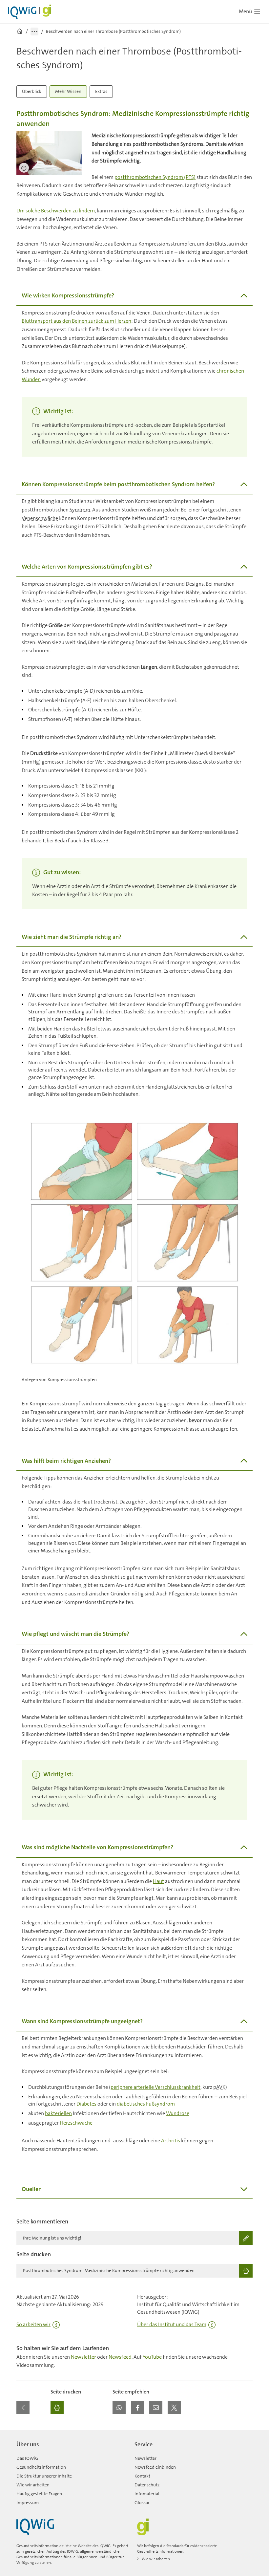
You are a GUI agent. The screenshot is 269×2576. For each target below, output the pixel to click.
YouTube (152, 2357)
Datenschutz (147, 2485)
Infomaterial (147, 2494)
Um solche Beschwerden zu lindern (56, 211)
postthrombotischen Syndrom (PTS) (155, 177)
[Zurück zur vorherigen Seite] (23, 2408)
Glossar (142, 2502)
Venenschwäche (40, 518)
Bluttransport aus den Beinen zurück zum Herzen (76, 321)
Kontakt (142, 2476)
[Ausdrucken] (57, 2408)
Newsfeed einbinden (155, 2467)
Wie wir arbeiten (33, 2485)
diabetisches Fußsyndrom (146, 2104)
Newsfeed (120, 2357)
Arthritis (171, 2141)
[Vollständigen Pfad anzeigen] (34, 32)
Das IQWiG (27, 2458)
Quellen (32, 2189)
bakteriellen (58, 2113)
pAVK (219, 2087)
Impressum (28, 2502)
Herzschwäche (76, 2123)
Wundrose (178, 2113)
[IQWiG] (35, 2527)
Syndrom (80, 510)
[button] (119, 2408)
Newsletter (83, 2357)
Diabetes (86, 2104)
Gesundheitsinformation (41, 2467)
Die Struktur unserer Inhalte (44, 2476)
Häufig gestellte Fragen (39, 2494)
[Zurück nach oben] (246, 2434)
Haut (158, 1881)
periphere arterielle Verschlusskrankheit (155, 2087)
